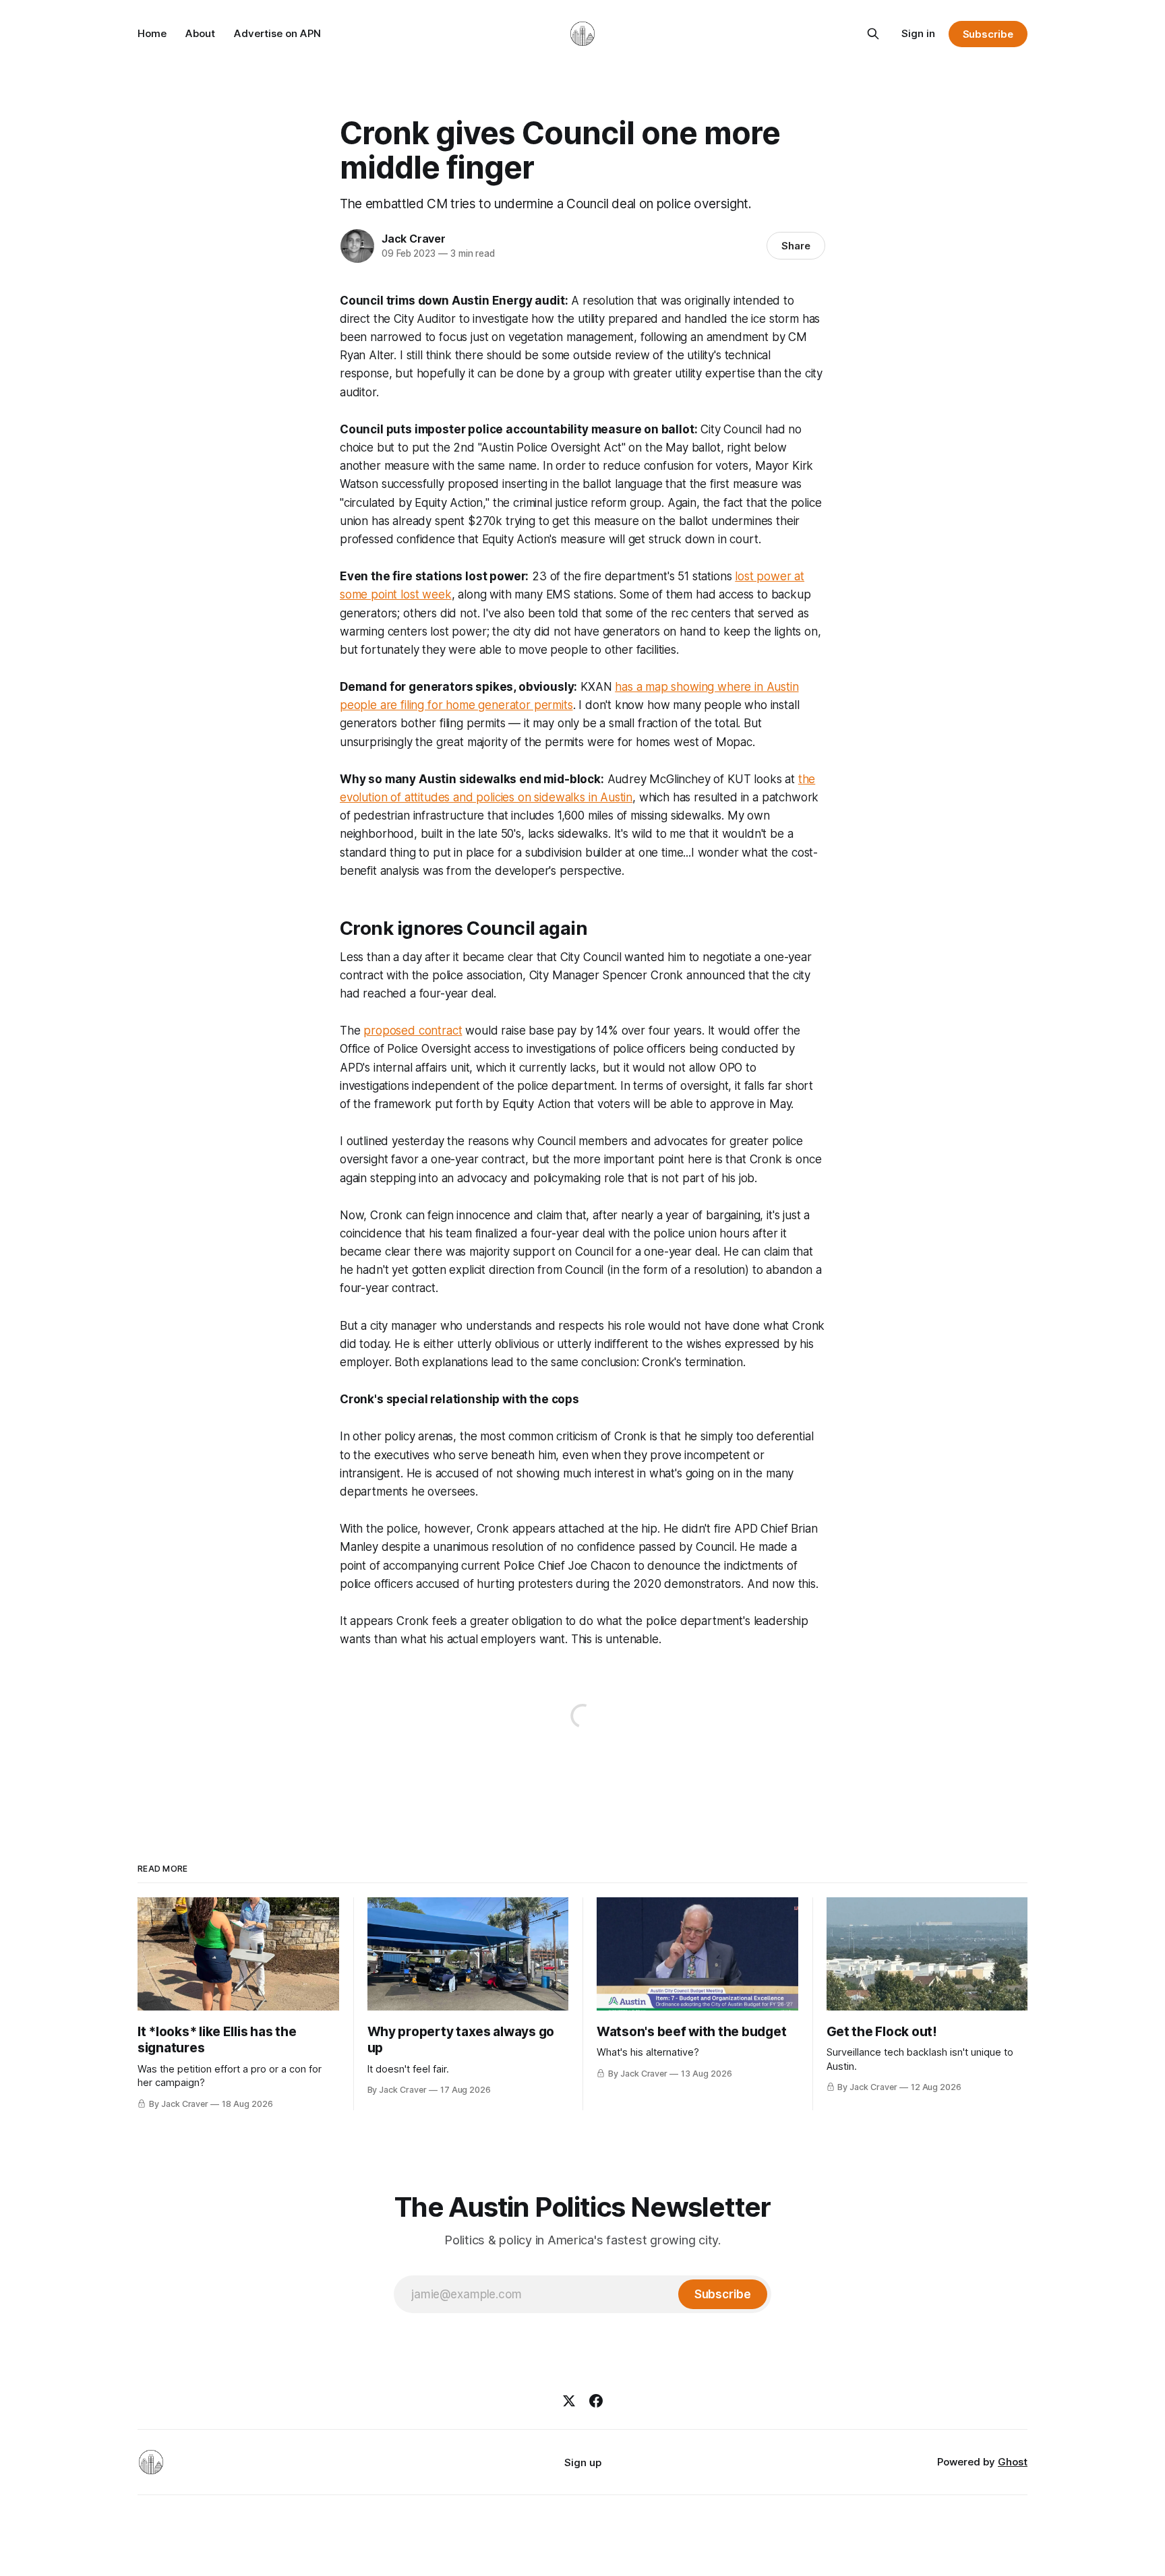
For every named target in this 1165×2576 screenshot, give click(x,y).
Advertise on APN (277, 33)
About (200, 33)
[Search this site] (873, 34)
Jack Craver (414, 239)
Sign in (918, 33)
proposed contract (413, 1031)
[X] (569, 2401)
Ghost (1013, 2462)
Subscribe (988, 34)
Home (152, 33)
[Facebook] (596, 2401)
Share (796, 246)
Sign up (583, 2462)
